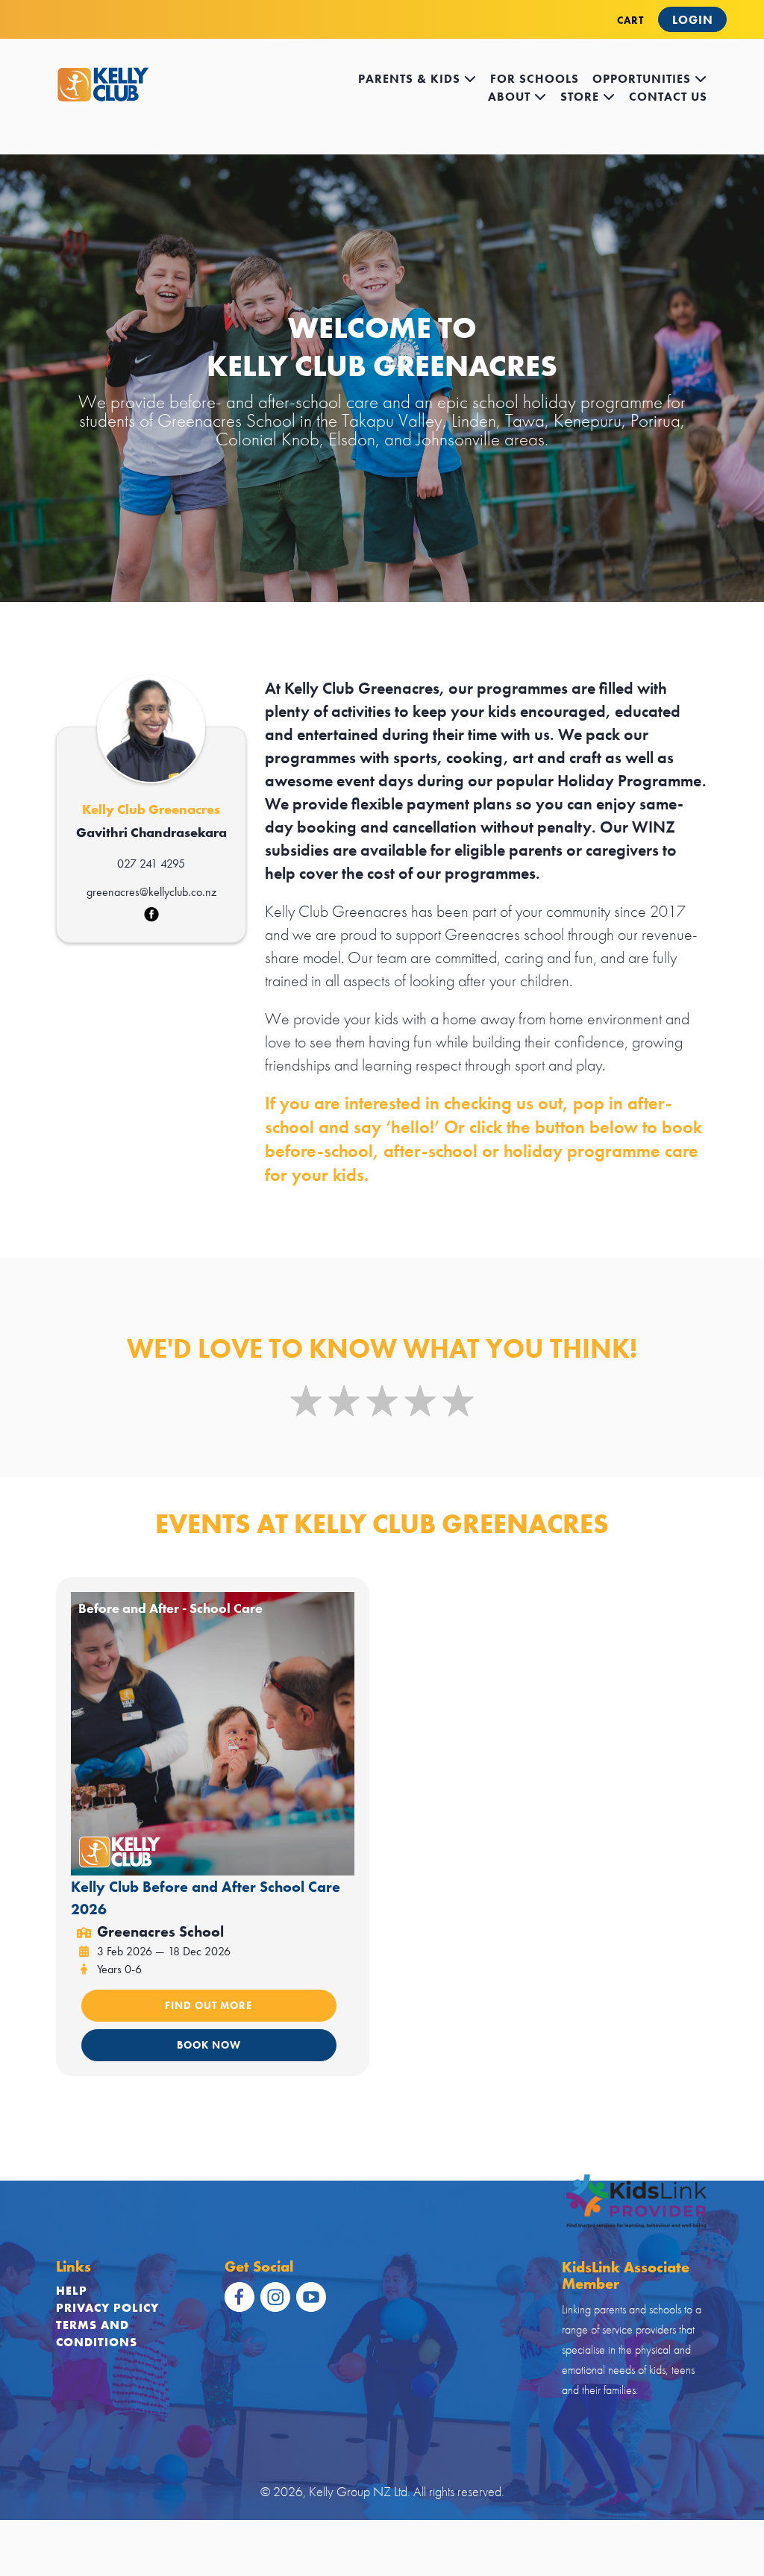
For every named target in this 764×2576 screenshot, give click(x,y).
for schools (535, 79)
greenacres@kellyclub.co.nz (151, 892)
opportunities (644, 79)
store (582, 97)
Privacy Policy (107, 2308)
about (511, 97)
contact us (668, 97)
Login (693, 20)
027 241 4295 (151, 864)
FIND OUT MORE (209, 2005)
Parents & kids (411, 79)
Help (72, 2291)
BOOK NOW (209, 2045)
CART (630, 20)
